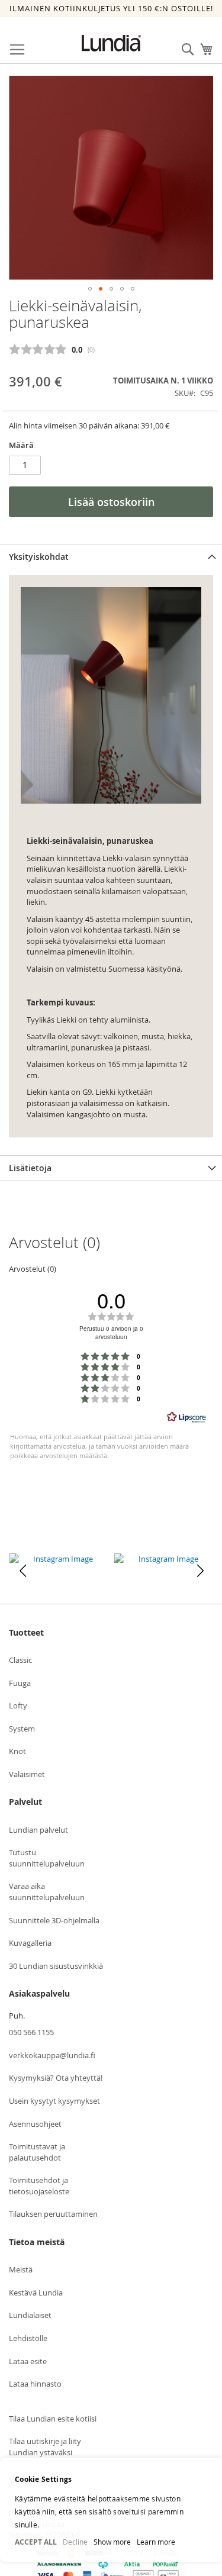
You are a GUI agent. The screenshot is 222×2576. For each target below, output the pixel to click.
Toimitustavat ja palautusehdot (37, 2152)
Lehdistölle (28, 2338)
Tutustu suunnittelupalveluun (47, 1858)
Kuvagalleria (30, 1943)
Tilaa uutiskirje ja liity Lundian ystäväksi (45, 2447)
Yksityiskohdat (39, 557)
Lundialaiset (30, 2315)
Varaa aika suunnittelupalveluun (47, 1892)
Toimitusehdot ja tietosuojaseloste (39, 2186)
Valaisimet (27, 1774)
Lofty (18, 1705)
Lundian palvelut (38, 1830)
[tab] (111, 557)
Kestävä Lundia (36, 2293)
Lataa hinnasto (35, 2384)
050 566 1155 (31, 2032)
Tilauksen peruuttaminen (53, 2214)
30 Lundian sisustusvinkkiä (56, 1966)
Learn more (156, 2542)
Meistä (21, 2269)
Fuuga (20, 1683)
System (22, 1729)
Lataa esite (28, 2361)
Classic (20, 1660)
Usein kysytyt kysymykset (54, 2101)
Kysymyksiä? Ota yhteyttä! (56, 2078)
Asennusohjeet (35, 2124)
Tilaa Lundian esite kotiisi (53, 2419)
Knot (17, 1751)
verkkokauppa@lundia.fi (52, 2055)
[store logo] (111, 43)
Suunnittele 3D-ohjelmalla (54, 1920)
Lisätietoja (30, 1168)
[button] (90, 289)
